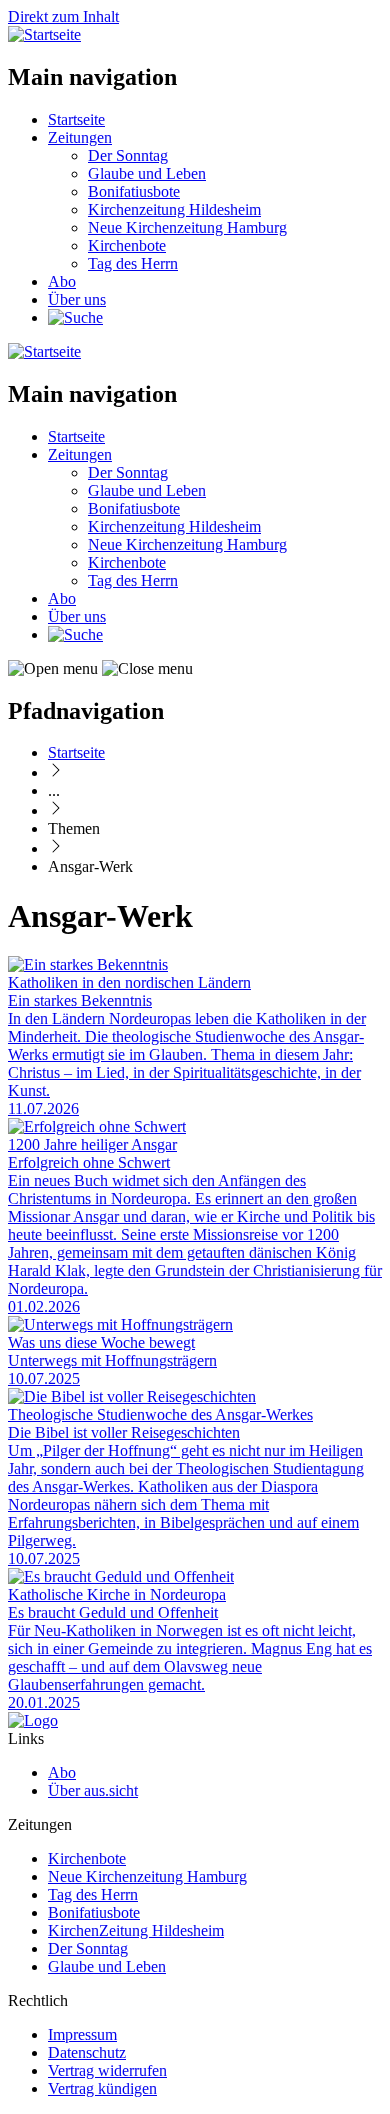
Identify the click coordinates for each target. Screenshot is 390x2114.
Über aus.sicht (93, 1790)
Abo (62, 281)
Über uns (77, 299)
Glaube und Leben (147, 173)
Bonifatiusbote (134, 191)
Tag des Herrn (133, 263)
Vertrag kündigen (102, 2088)
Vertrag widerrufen (107, 2070)
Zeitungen (80, 137)
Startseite (76, 119)
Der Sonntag (128, 155)
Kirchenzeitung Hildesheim (174, 209)
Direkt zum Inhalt (63, 16)
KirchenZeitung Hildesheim (136, 1930)
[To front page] (33, 1720)
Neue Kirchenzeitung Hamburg (187, 227)
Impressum (82, 2034)
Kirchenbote (127, 245)
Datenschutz (87, 2052)
